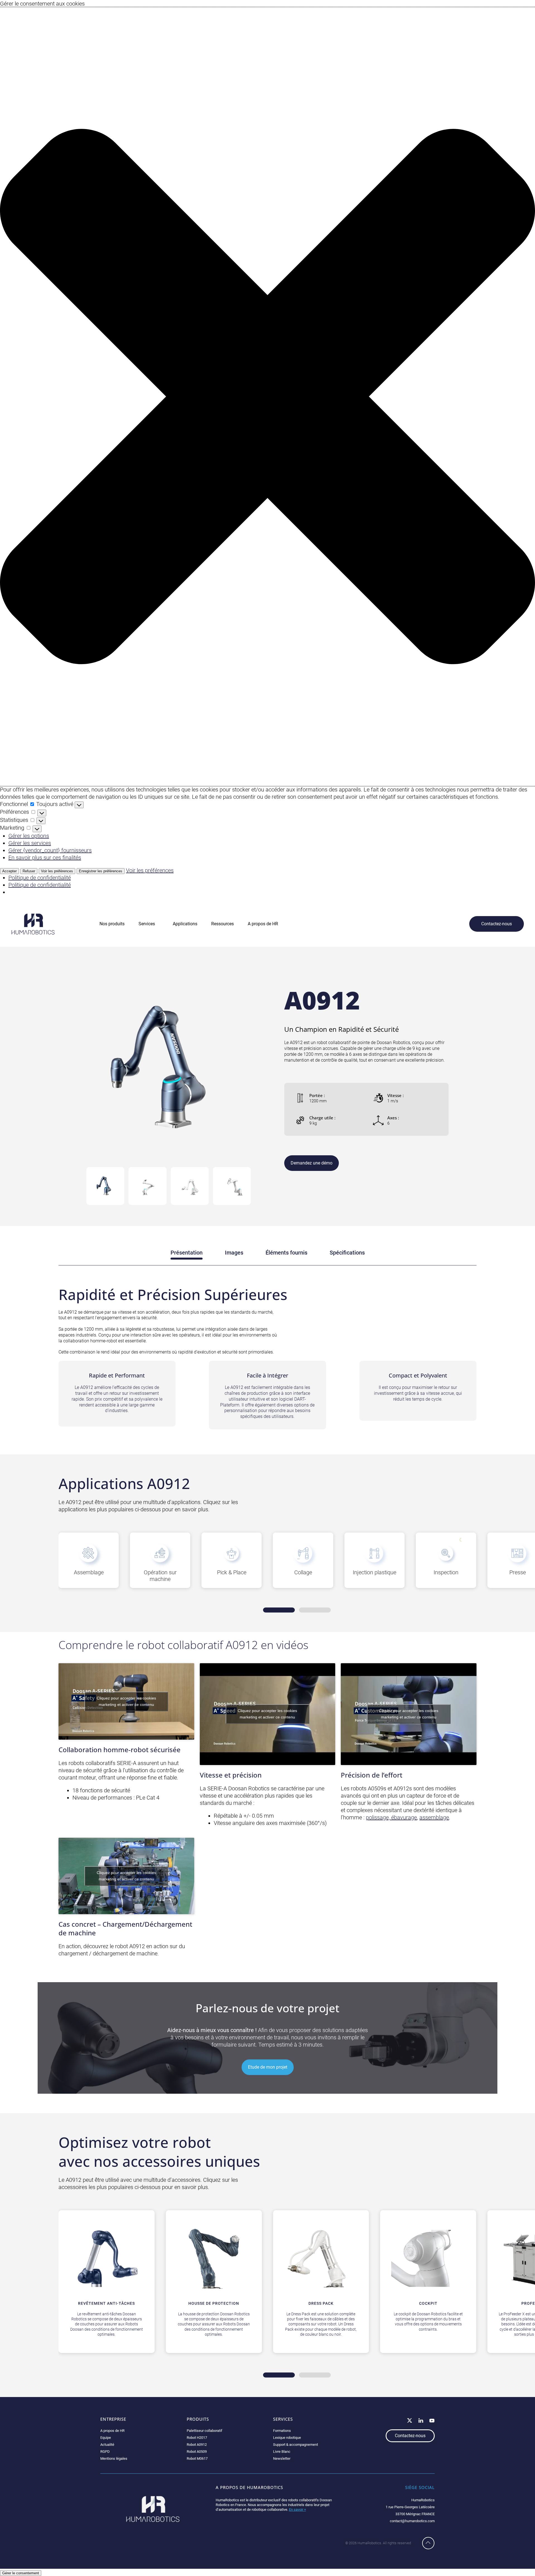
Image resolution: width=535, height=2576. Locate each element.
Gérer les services (30, 843)
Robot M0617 (197, 2458)
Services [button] (147, 924)
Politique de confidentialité (40, 878)
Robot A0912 (197, 2445)
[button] (267, 397)
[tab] (105, 1186)
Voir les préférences (57, 871)
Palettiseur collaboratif (205, 2431)
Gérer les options (29, 836)
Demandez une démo (312, 1163)
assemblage (434, 1817)
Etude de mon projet (268, 2067)
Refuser (29, 871)
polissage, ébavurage (391, 1817)
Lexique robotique (287, 2438)
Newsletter (282, 2458)
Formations (282, 2431)
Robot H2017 (197, 2438)
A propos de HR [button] (263, 924)
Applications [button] (185, 924)
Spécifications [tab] (347, 1253)
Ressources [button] (222, 924)
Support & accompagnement (296, 2445)
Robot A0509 (197, 2452)
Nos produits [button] (112, 924)
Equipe (106, 2438)
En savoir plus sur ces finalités (45, 858)
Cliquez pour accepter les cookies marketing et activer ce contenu (126, 1701)
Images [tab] (234, 1253)
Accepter (9, 871)
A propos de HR (112, 2431)
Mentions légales (114, 2458)
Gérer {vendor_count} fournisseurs (50, 850)
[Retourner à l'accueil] (33, 924)
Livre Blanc (282, 2452)
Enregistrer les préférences (101, 871)
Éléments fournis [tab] (286, 1253)
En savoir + (297, 2510)
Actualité (107, 2445)
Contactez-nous (497, 924)
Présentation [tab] (187, 1253)
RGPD (105, 2452)
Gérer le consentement (21, 2573)
